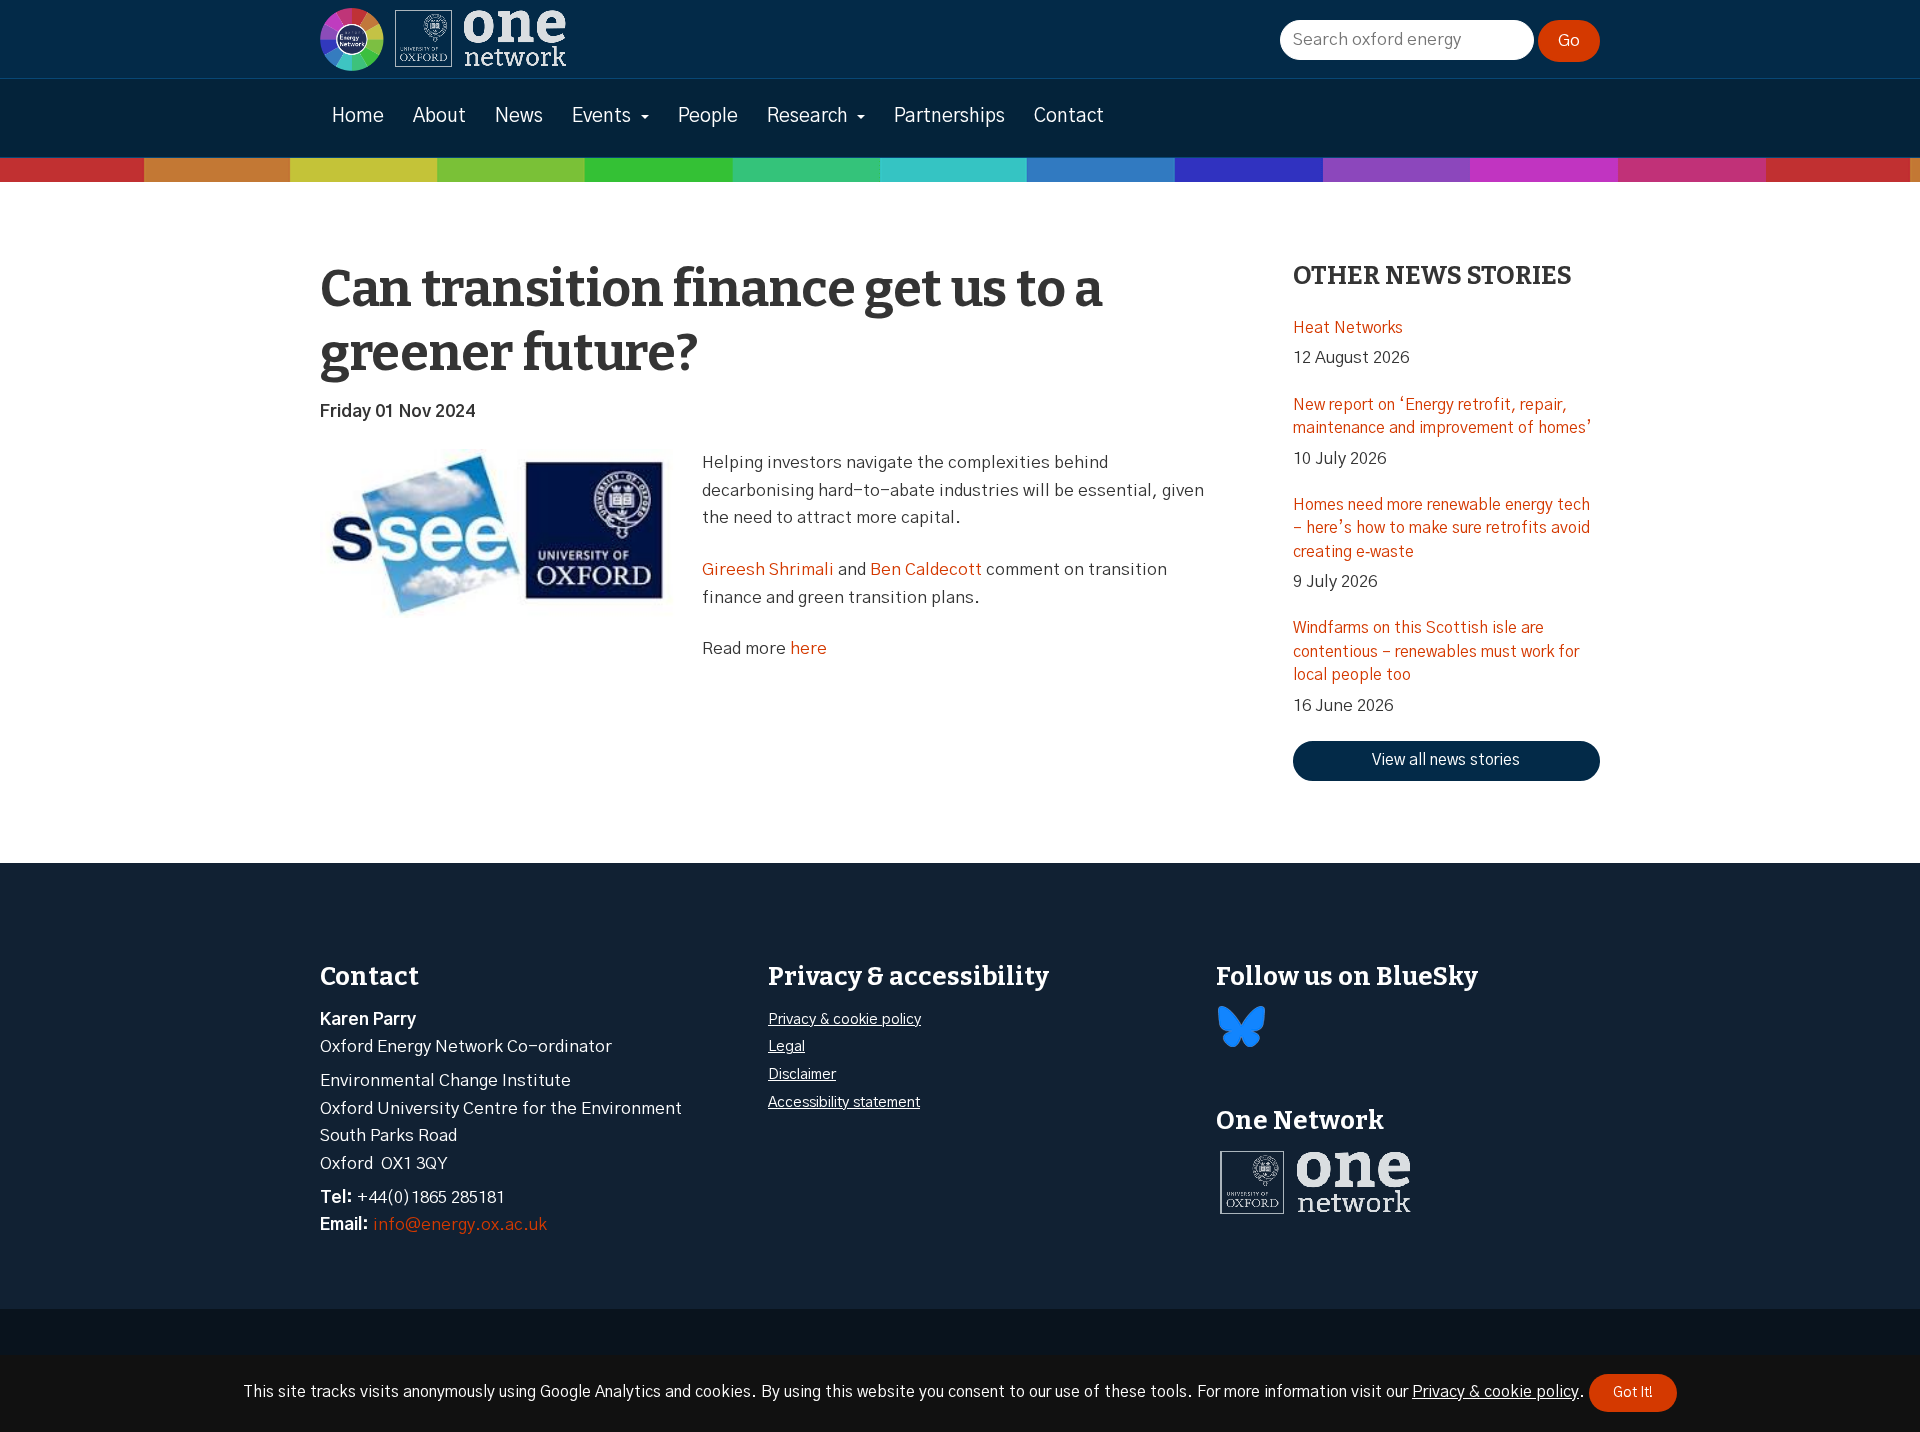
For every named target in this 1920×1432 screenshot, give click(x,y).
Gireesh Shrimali (768, 569)
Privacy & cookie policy (844, 1019)
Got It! (1633, 1393)
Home (358, 116)
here (808, 648)
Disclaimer (802, 1074)
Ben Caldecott (926, 569)
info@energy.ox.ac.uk (460, 1224)
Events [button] (601, 116)
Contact (1069, 116)
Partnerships (949, 116)
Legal (786, 1046)
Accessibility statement (844, 1102)
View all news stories (1446, 760)
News (519, 116)
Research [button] (807, 116)
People (708, 116)
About (439, 116)
